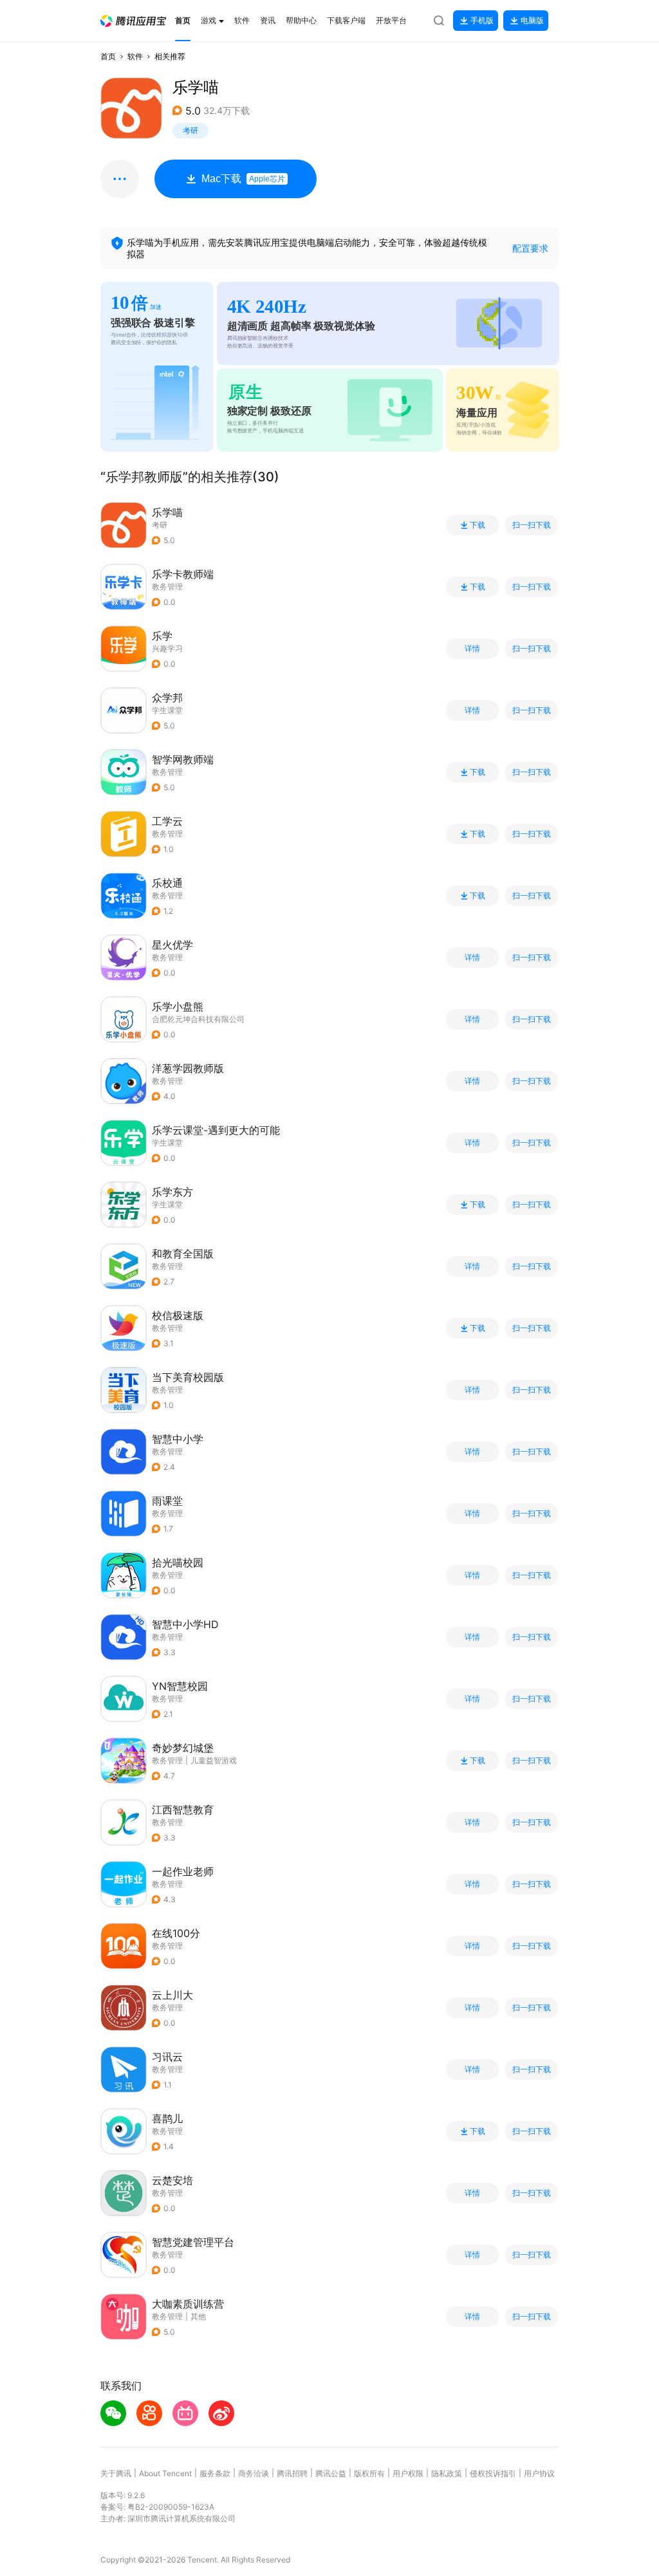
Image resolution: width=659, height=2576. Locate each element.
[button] (133, 21)
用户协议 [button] (539, 2473)
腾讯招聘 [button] (292, 2473)
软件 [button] (135, 56)
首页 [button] (108, 56)
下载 (478, 525)
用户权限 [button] (408, 2473)
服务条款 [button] (215, 2473)
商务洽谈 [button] (254, 2473)
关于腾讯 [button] (116, 2473)
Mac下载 (243, 179)
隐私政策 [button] (447, 2473)
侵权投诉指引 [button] (493, 2473)
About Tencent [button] (165, 2473)
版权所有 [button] (369, 2473)
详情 (472, 649)
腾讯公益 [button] (331, 2473)
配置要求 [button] (530, 248)
